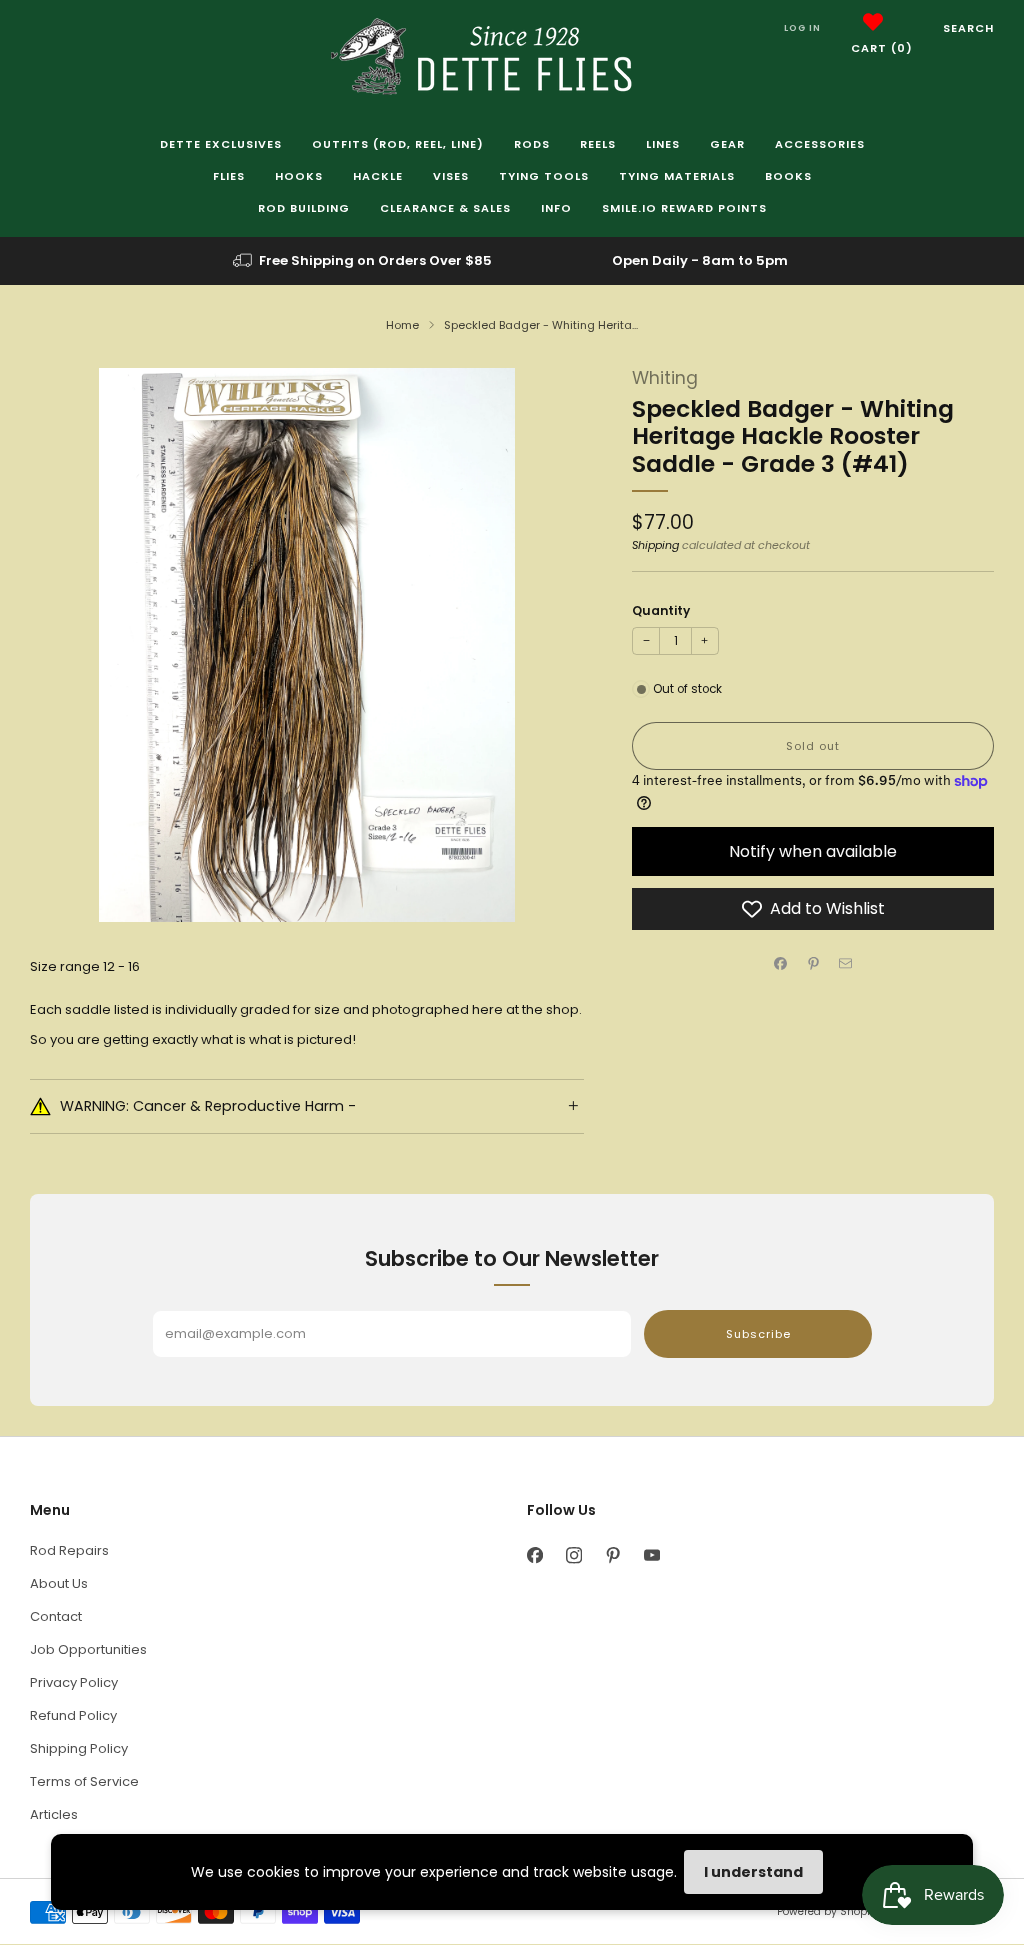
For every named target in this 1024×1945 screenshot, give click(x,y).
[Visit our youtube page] (651, 1555)
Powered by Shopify (828, 1911)
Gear (727, 144)
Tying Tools (544, 176)
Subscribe (758, 1334)
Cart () (882, 48)
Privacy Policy (74, 1682)
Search (968, 28)
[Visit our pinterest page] (612, 1555)
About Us (59, 1583)
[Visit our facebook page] (534, 1555)
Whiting (665, 378)
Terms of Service (84, 1781)
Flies (229, 176)
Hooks (299, 176)
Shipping (655, 545)
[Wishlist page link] (873, 22)
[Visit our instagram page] (573, 1555)
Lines (663, 144)
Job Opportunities (88, 1649)
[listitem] (364, 261)
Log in (802, 28)
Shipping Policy (79, 1748)
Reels (598, 144)
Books (788, 176)
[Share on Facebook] (781, 964)
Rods (532, 144)
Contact (56, 1616)
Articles (54, 1814)
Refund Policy (73, 1715)
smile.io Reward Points (684, 208)
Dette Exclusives (221, 144)
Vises (451, 176)
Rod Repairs (69, 1550)
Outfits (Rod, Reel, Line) (398, 144)
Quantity (661, 610)
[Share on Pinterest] (813, 964)
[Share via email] (846, 964)
